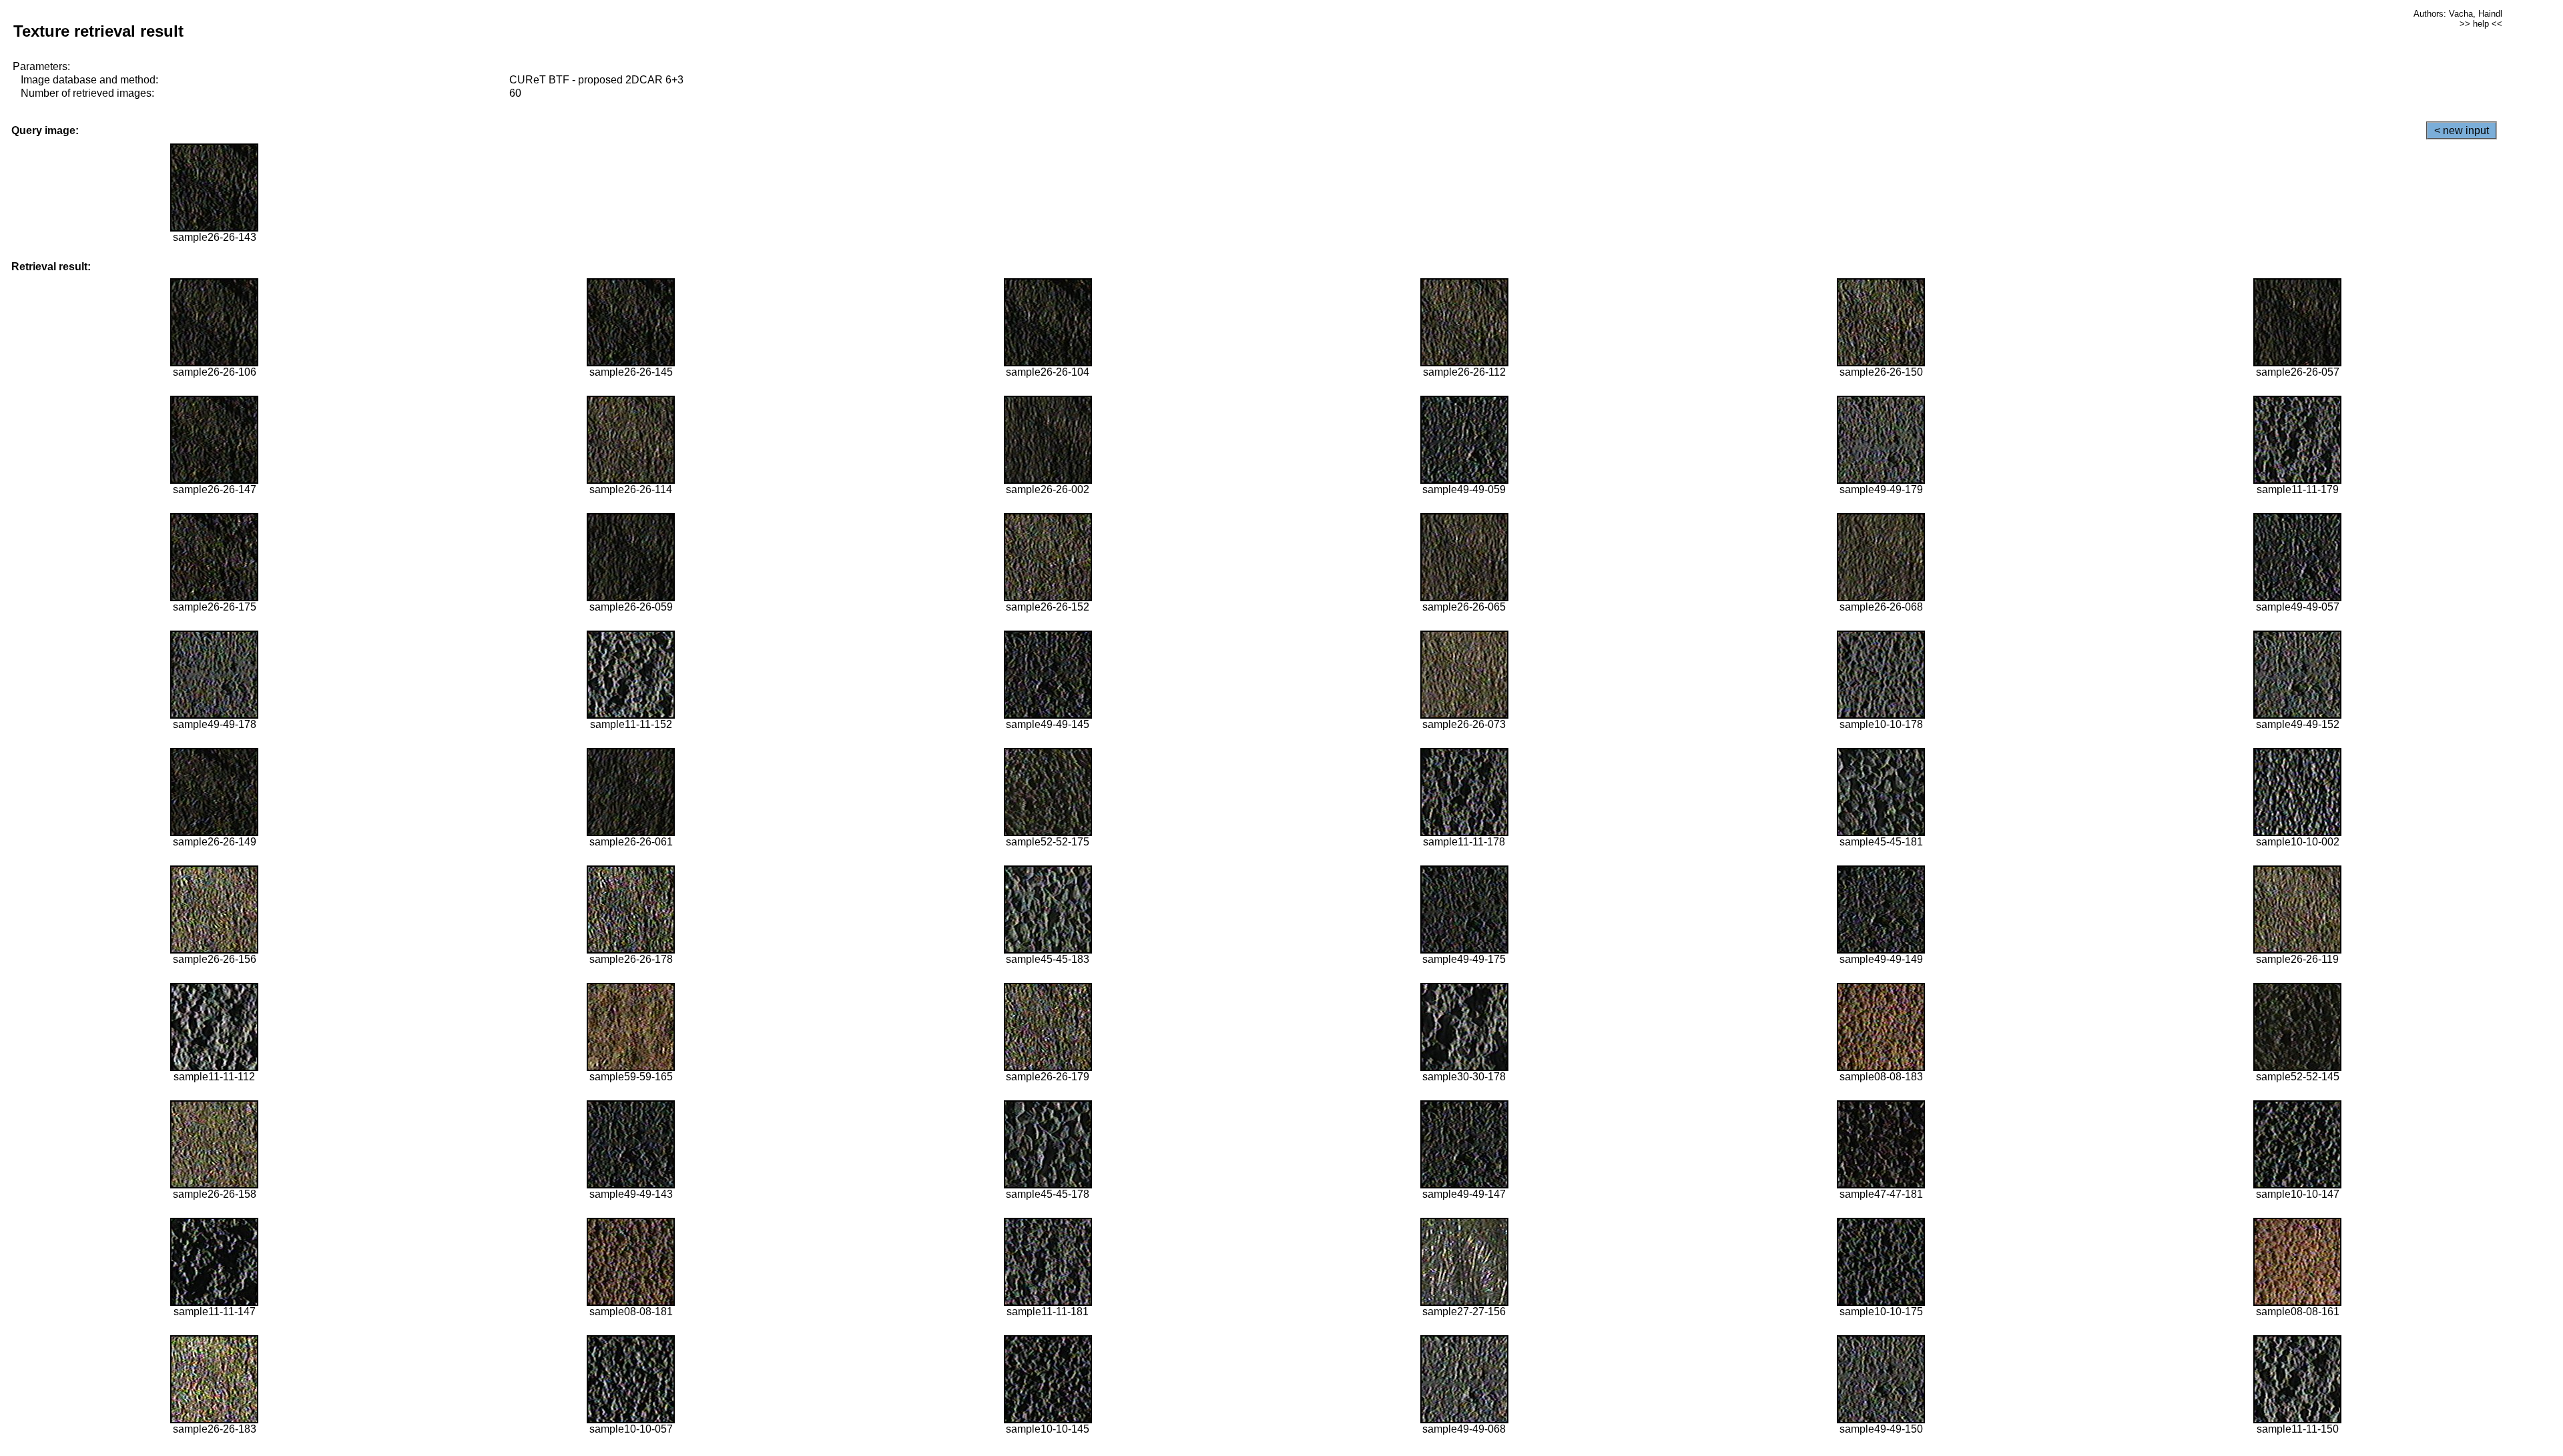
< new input (2462, 130)
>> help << (2481, 24)
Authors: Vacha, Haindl (2458, 14)
